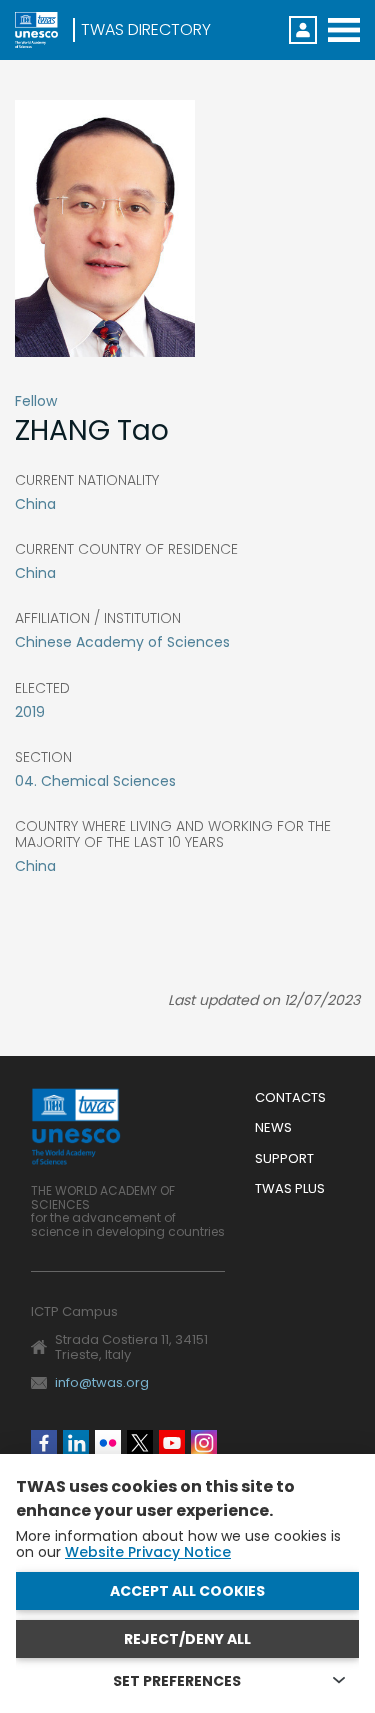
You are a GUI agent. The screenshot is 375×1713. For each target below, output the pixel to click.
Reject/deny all (187, 1639)
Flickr (108, 1443)
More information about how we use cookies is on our (178, 1544)
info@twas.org (102, 1382)
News (273, 1128)
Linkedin (76, 1443)
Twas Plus (290, 1189)
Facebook (44, 1443)
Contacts (290, 1098)
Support (284, 1159)
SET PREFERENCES (177, 1681)
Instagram (204, 1443)
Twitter (140, 1443)
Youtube (172, 1443)
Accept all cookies (187, 1591)
